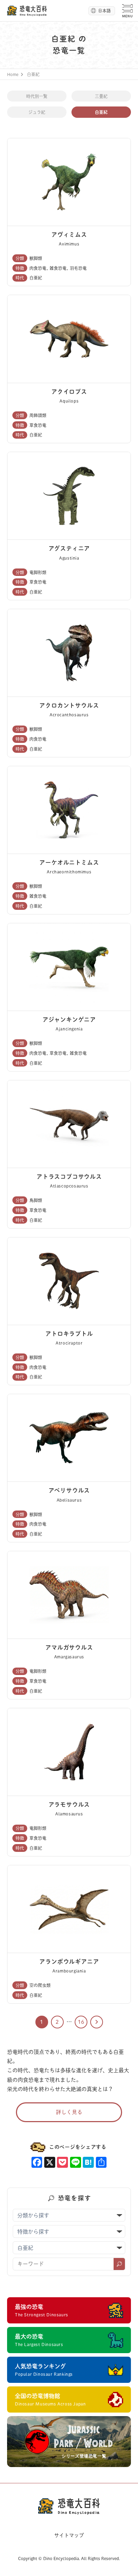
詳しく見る (69, 2112)
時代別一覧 (37, 96)
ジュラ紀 (37, 112)
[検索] (119, 2264)
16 (81, 2022)
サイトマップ (69, 2535)
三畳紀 (101, 96)
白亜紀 (101, 112)
